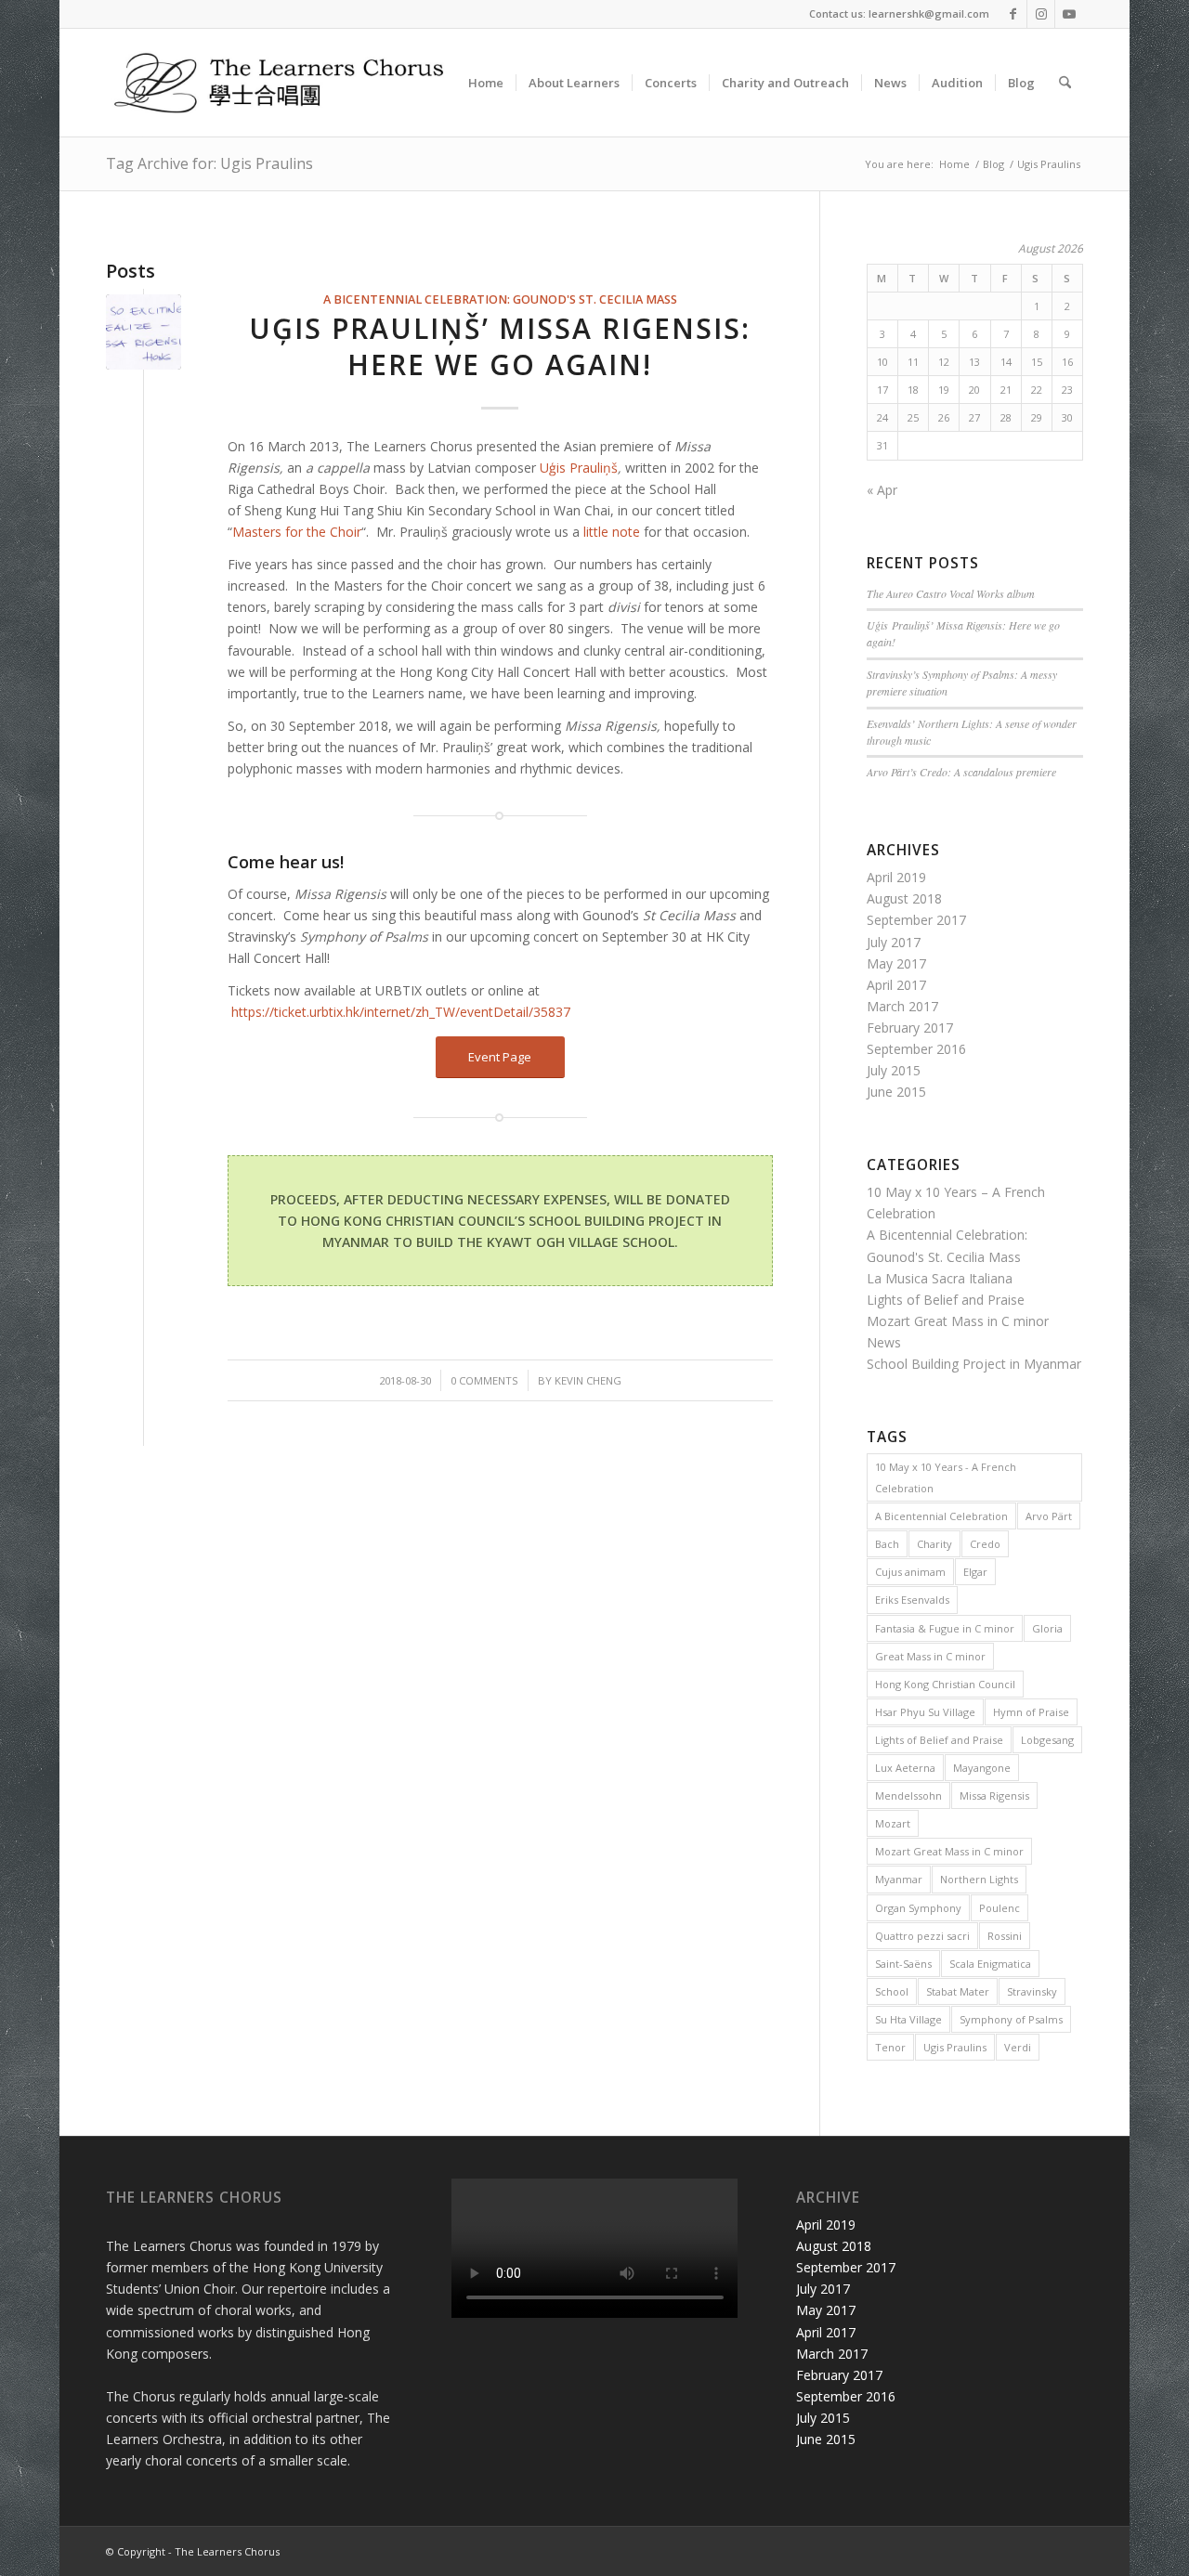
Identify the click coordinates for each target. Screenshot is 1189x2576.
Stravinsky (1032, 1991)
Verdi (1018, 2047)
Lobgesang (1047, 1740)
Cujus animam (910, 1572)
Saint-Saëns (903, 1964)
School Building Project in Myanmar (974, 1364)
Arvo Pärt (1049, 1516)
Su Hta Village (908, 2019)
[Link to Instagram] (1041, 14)
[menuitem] (486, 83)
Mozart (893, 1823)
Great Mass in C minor (930, 1656)
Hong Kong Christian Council (945, 1684)
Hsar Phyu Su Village (925, 1712)
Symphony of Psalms (1011, 2019)
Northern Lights (979, 1879)
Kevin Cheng (588, 1380)
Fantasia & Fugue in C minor (945, 1628)
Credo (985, 1544)
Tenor (890, 2047)
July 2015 (894, 1070)
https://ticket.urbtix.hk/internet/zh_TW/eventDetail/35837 (401, 1012)
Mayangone (982, 1768)
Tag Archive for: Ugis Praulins (209, 163)
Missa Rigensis (994, 1795)
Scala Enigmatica (990, 1964)
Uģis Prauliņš (579, 468)
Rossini (1005, 1936)
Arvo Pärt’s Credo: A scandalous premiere (961, 772)
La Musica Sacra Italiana (940, 1278)
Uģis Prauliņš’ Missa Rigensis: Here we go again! (500, 346)
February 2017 (910, 1028)
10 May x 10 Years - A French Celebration (946, 1477)
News (884, 1342)
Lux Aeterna (905, 1768)
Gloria (1047, 1628)
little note (612, 532)
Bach (887, 1544)
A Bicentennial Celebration (941, 1516)
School (892, 1991)
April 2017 (896, 985)
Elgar (975, 1572)
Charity (934, 1544)
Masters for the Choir (297, 532)
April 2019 (896, 877)
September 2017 (916, 920)
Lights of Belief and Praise (946, 1300)
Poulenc (1000, 1908)
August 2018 (904, 898)
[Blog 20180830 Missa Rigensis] (144, 332)
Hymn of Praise (1031, 1712)
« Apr (882, 490)
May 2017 (896, 963)
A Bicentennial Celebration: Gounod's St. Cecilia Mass (500, 299)
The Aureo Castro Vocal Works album (951, 593)
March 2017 (902, 1006)
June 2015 (896, 1092)
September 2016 (916, 1049)
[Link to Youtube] (1069, 14)
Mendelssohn (908, 1795)
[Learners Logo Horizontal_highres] (287, 83)
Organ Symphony (918, 1908)
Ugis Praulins (955, 2047)
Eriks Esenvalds (912, 1600)
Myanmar (899, 1879)
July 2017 (894, 942)
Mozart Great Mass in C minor (958, 1321)
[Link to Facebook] (1013, 14)
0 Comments (484, 1380)
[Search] (1065, 83)
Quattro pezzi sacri (922, 1936)
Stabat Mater (958, 1991)
